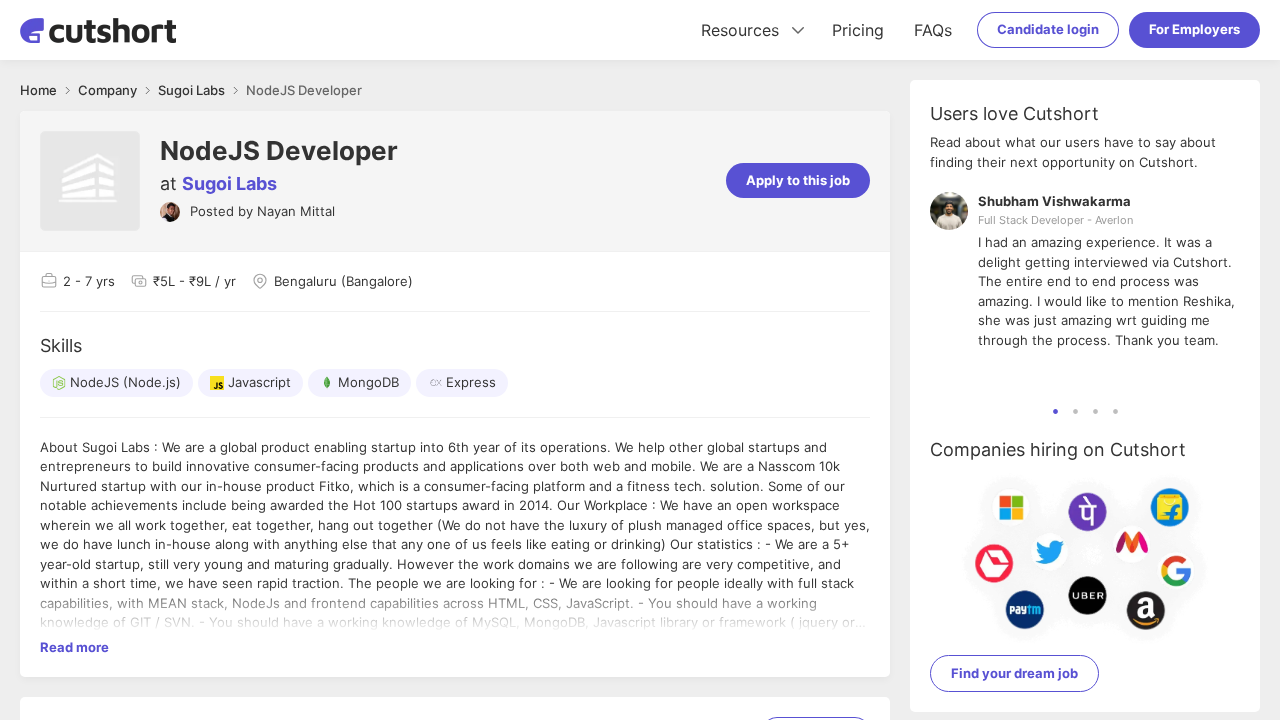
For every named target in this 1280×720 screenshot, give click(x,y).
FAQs (933, 30)
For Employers (1194, 29)
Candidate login (1048, 29)
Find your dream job (1014, 673)
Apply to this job (798, 180)
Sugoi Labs (229, 183)
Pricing (858, 30)
